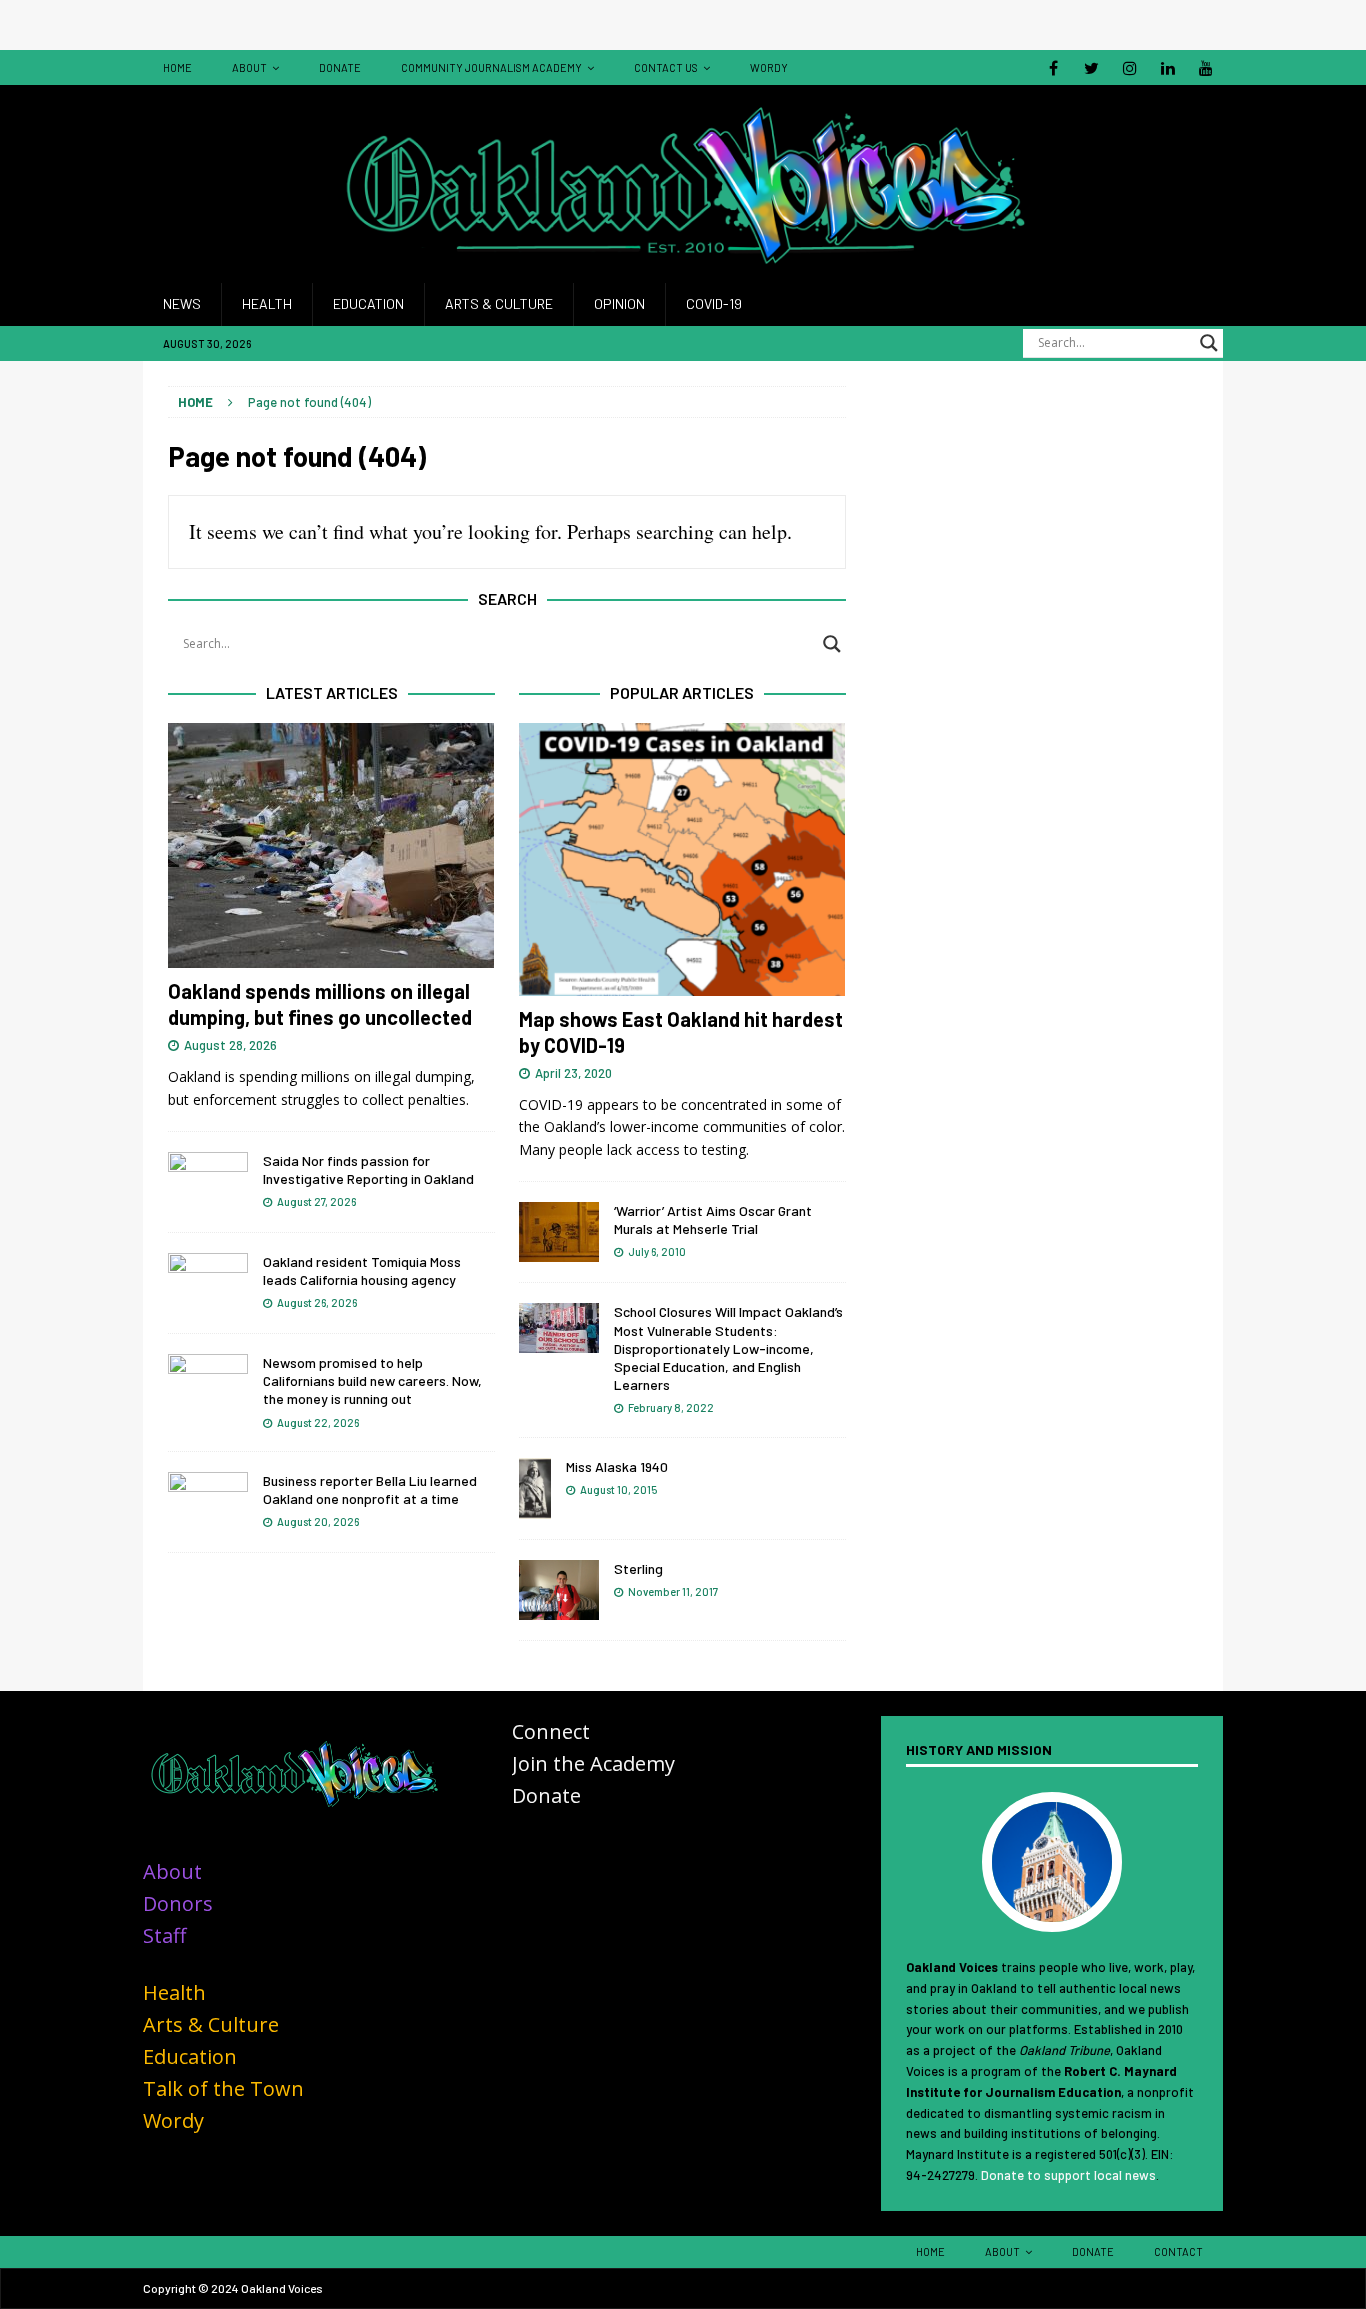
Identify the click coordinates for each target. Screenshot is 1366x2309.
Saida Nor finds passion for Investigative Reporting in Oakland (368, 1169)
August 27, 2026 (316, 1201)
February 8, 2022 (671, 1407)
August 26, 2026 (317, 1302)
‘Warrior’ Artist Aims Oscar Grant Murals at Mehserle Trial (713, 1219)
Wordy (769, 67)
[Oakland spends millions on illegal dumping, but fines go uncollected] (331, 845)
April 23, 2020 (573, 1073)
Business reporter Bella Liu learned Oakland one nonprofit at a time (370, 1489)
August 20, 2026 (318, 1521)
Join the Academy (593, 1763)
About (249, 67)
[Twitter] (1091, 67)
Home (177, 67)
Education (368, 303)
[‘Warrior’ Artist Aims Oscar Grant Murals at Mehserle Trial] (559, 1232)
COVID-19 (714, 303)
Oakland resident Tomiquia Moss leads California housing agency (362, 1270)
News (182, 303)
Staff (164, 1935)
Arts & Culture (499, 303)
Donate (340, 67)
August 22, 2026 (318, 1422)
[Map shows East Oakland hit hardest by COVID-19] (682, 859)
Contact (1178, 2251)
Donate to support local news (1068, 2175)
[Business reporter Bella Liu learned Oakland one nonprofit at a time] (208, 1502)
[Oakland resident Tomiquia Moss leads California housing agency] (208, 1283)
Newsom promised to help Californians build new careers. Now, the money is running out (372, 1380)
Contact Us (666, 67)
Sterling (638, 1568)
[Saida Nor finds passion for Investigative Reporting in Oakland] (208, 1182)
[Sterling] (559, 1590)
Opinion (619, 303)
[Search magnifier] (1209, 343)
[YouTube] (1205, 67)
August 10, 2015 (618, 1489)
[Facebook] (1053, 67)
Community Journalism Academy (491, 67)
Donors (178, 1903)
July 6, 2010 (657, 1251)
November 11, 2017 (673, 1591)
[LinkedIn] (1167, 67)
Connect (551, 1731)
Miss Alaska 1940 (617, 1466)
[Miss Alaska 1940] (535, 1488)
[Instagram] (1129, 67)
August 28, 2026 (230, 1045)
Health (267, 303)
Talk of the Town (223, 2088)
